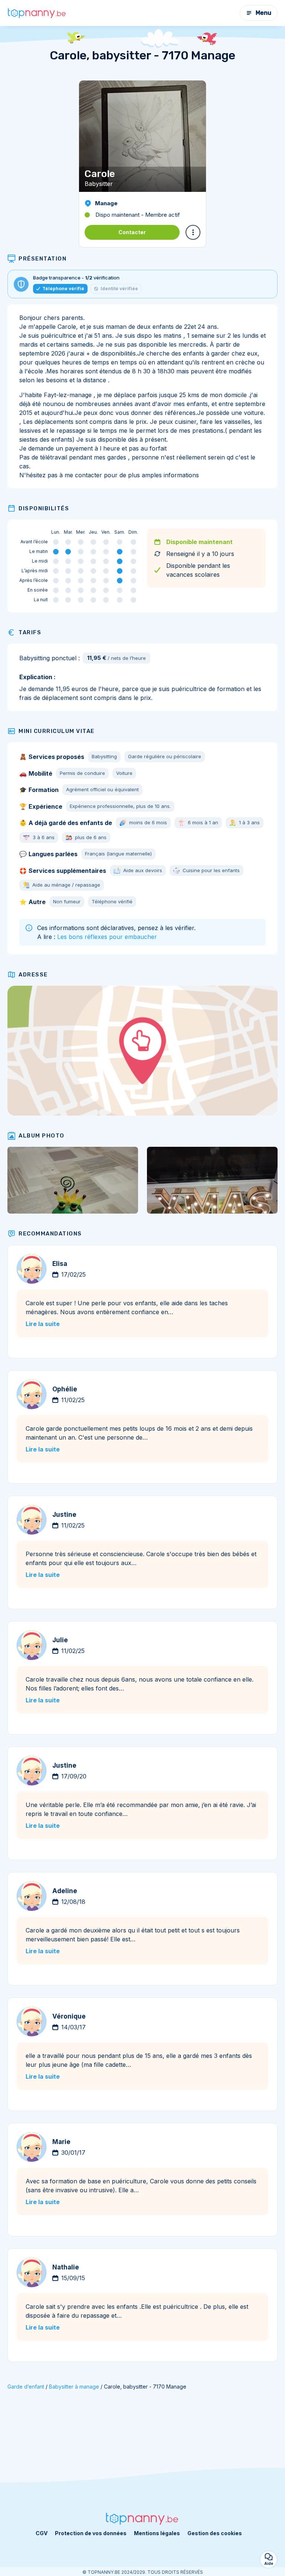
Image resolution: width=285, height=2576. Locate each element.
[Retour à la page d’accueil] (37, 13)
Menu (263, 13)
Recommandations (50, 1234)
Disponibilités (44, 508)
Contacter (132, 232)
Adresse (33, 975)
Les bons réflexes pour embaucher (107, 937)
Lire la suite (43, 1324)
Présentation (42, 259)
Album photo (42, 1136)
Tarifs (30, 632)
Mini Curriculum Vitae (57, 731)
